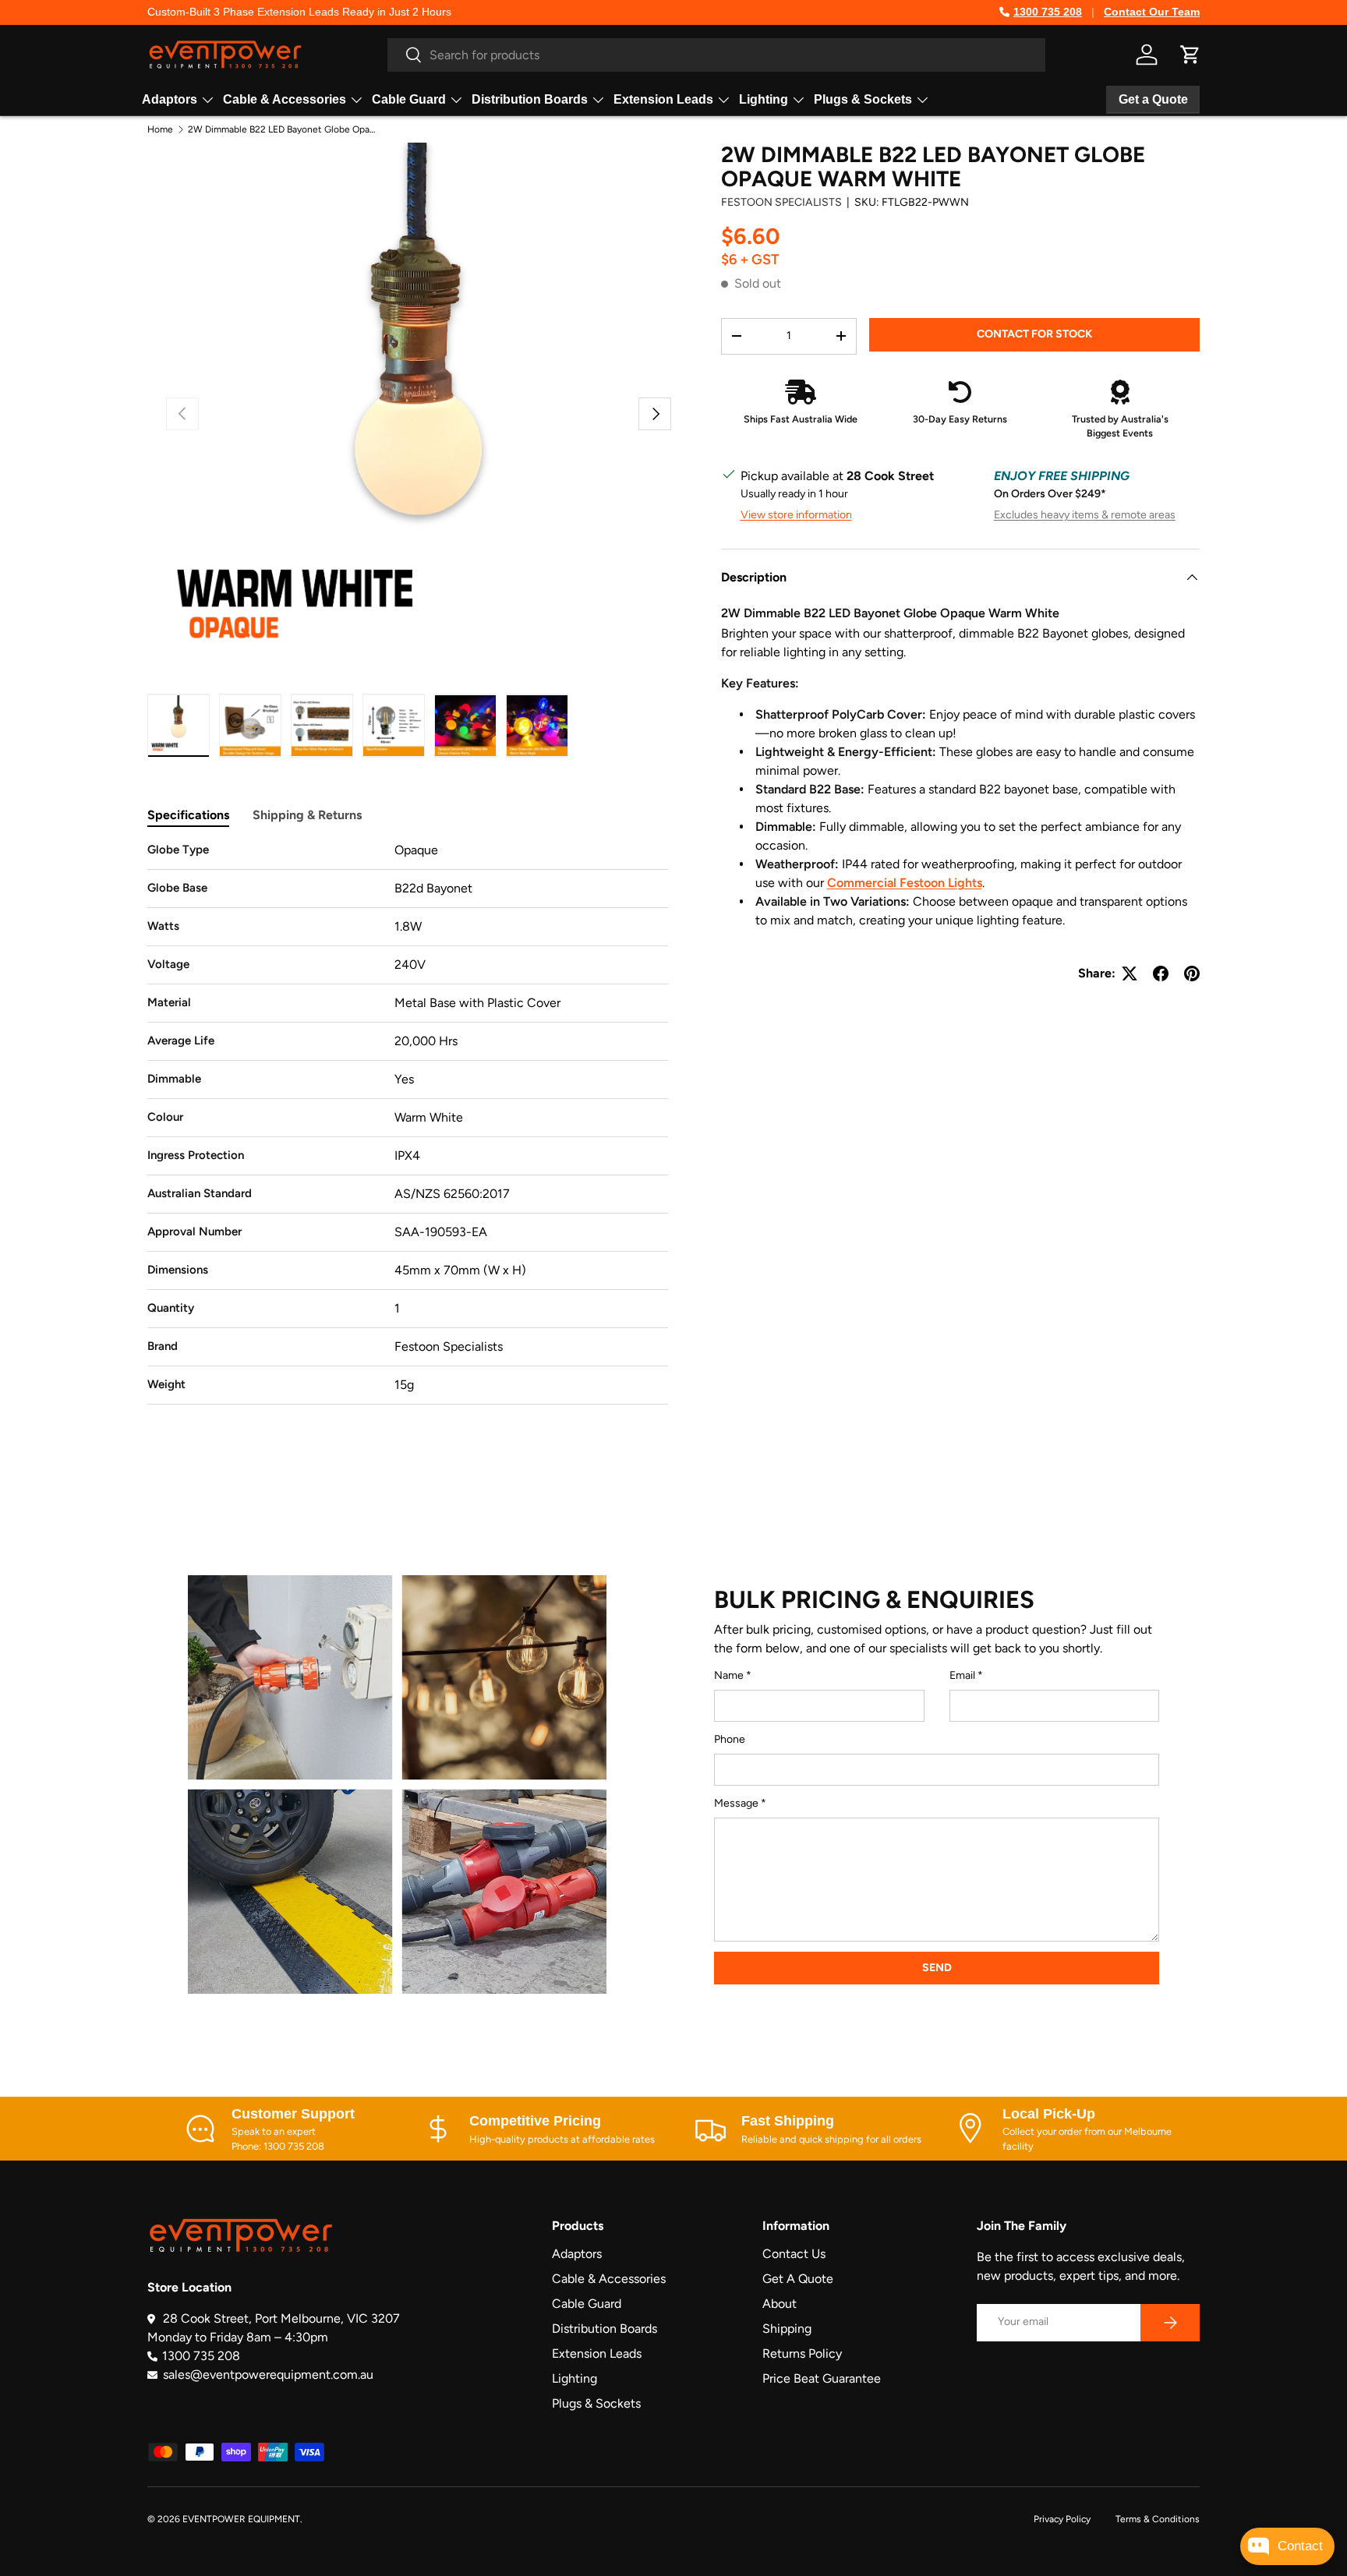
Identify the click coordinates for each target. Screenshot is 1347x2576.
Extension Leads (663, 99)
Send (937, 1968)
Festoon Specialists (781, 201)
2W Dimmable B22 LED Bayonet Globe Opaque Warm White (281, 129)
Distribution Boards (530, 99)
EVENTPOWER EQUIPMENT (241, 2519)
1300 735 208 (1048, 12)
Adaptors (170, 99)
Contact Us (794, 2254)
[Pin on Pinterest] (1192, 974)
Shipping (787, 2329)
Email (962, 1675)
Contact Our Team (1152, 12)
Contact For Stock (1034, 333)
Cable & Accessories (285, 99)
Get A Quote (798, 2279)
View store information (796, 515)
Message (736, 1803)
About (780, 2304)
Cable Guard (409, 99)
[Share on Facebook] (1161, 974)
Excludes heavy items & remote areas (1085, 515)
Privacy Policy (1062, 2519)
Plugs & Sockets (863, 99)
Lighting (764, 99)
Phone (730, 1739)
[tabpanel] (408, 1123)
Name (729, 1675)
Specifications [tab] (188, 815)
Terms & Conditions (1158, 2519)
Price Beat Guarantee (822, 2378)
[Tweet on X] (1130, 974)
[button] (1190, 55)
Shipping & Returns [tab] (307, 815)
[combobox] (716, 55)
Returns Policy (802, 2353)
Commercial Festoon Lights (905, 883)
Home (160, 129)
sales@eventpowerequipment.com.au (268, 2375)
